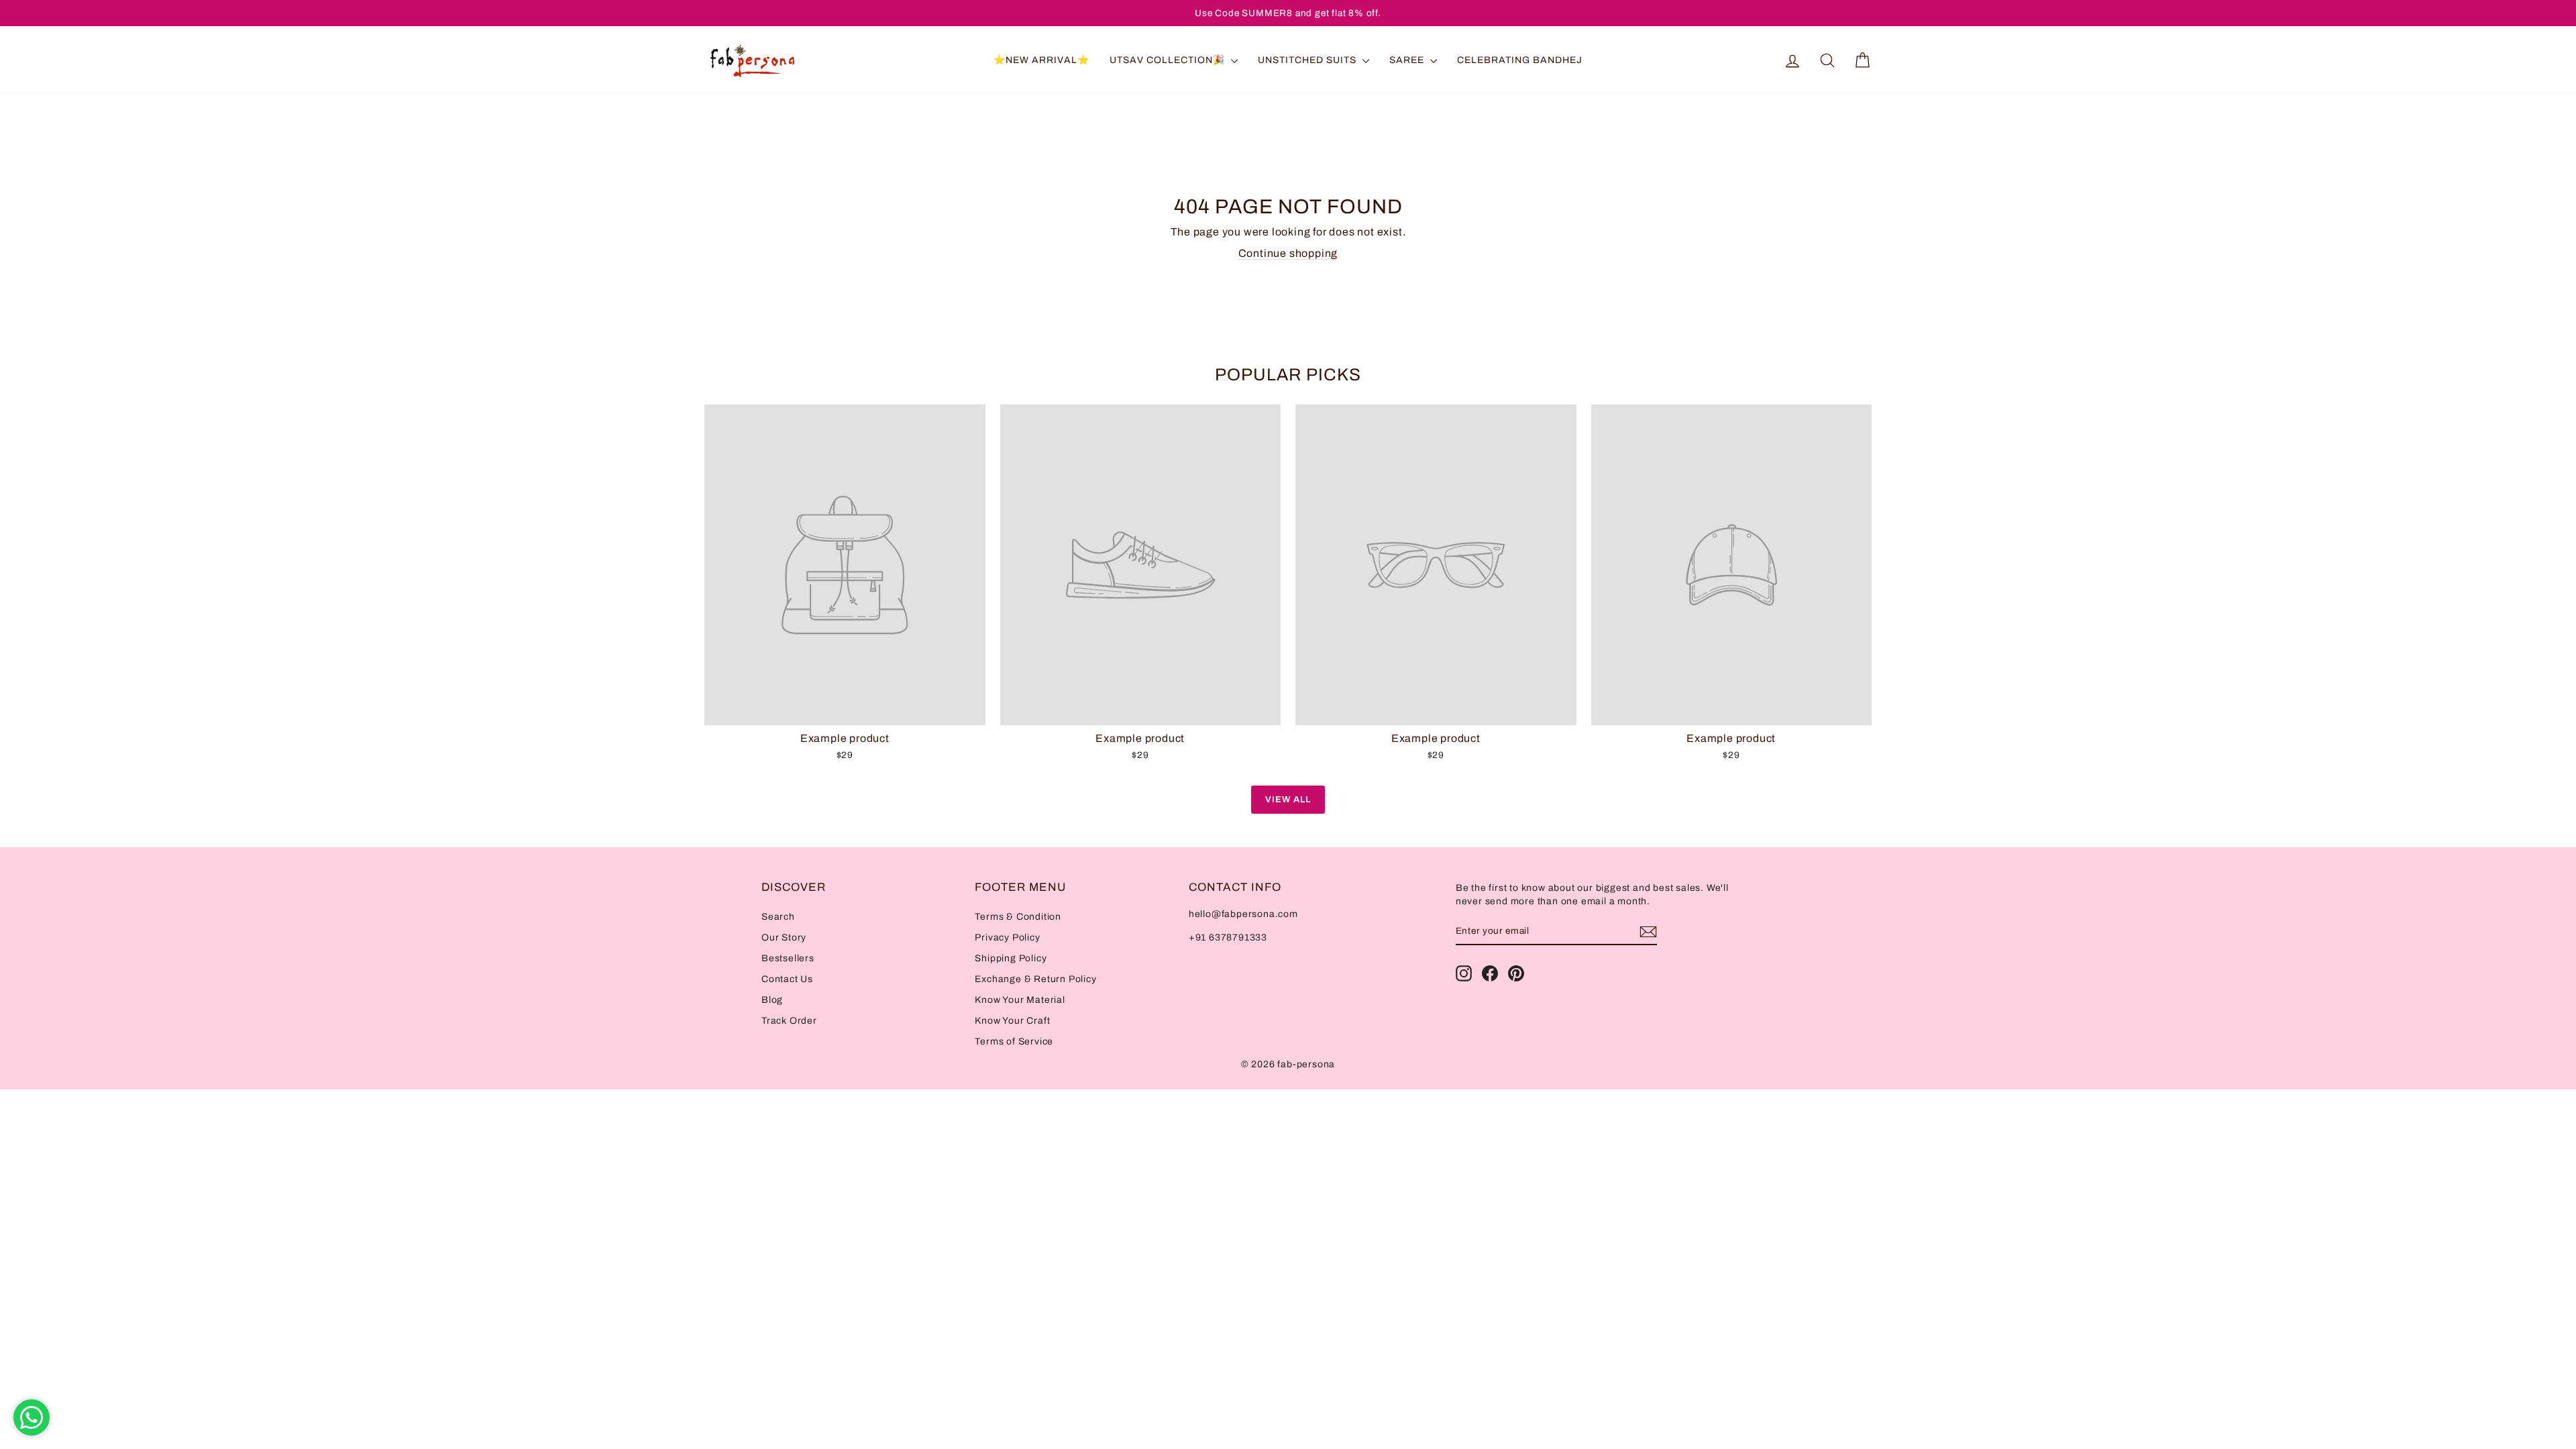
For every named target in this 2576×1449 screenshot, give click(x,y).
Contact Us (787, 979)
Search (778, 917)
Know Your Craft (1012, 1021)
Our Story (784, 937)
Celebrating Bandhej (1520, 60)
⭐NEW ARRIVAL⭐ (1041, 60)
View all (1288, 800)
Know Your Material (1020, 1000)
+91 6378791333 (1228, 937)
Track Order (789, 1021)
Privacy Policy (1007, 937)
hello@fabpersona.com (1243, 914)
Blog (772, 1000)
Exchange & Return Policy (1035, 979)
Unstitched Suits (1308, 60)
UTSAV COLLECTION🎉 (1169, 60)
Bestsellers (788, 958)
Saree (1408, 60)
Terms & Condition (1018, 917)
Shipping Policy (1011, 958)
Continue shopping (1288, 253)
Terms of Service (1014, 1041)
